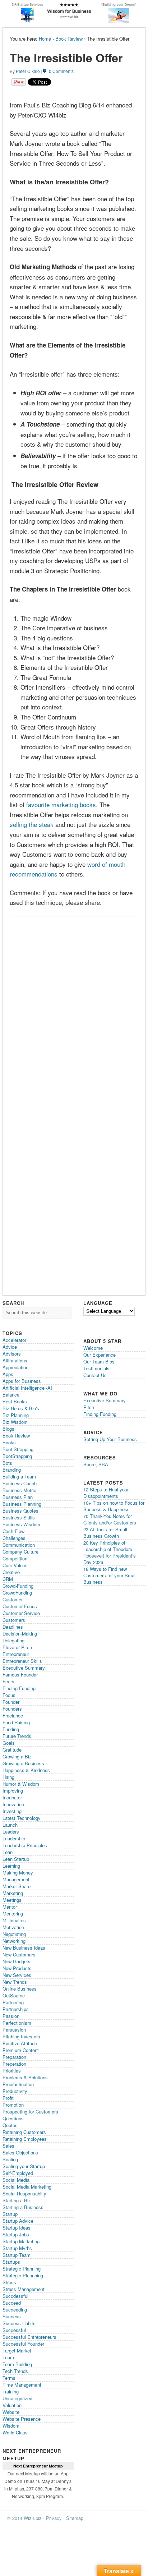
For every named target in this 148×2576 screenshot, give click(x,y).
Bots (7, 1463)
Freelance (13, 1715)
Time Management (22, 2385)
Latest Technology (22, 1818)
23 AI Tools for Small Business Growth (105, 1533)
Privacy (54, 2518)
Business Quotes (20, 1511)
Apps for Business (22, 1381)
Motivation (13, 1927)
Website (11, 2412)
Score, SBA (96, 1464)
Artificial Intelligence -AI (27, 1388)
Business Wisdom (21, 1524)
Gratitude (12, 1750)
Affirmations (15, 1360)
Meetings (12, 1900)
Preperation (14, 2064)
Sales (8, 2146)
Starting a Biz (17, 2200)
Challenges (14, 1538)
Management (16, 1879)
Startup (10, 2214)
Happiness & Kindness (26, 1770)
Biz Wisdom (15, 1422)
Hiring (8, 1777)
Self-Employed (18, 2173)
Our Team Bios (99, 1361)
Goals (9, 1743)
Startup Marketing (21, 2241)
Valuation (12, 2405)
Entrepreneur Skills (22, 1661)
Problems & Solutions (25, 2077)
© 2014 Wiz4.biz (24, 2518)
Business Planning (22, 1504)
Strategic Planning (22, 2269)
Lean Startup (16, 1859)
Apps (8, 1374)
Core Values (15, 1565)
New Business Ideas (24, 1948)
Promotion (13, 2105)
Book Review (69, 39)
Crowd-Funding (18, 1586)
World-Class (15, 2432)
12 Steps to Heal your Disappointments (106, 1493)
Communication (19, 1545)
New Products (17, 1968)
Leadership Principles (25, 1845)
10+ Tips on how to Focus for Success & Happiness (114, 1506)
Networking (14, 1941)
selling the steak (32, 824)
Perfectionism (17, 2023)
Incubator (12, 1797)
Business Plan (18, 1497)
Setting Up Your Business (110, 1439)
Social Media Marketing (27, 2187)
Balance (11, 1395)
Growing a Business (23, 1763)
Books (9, 1442)
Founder (11, 1702)
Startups (11, 2262)
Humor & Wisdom (21, 1784)
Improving (13, 1791)
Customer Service (21, 1613)
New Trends (15, 1982)
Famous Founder (20, 1675)
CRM (8, 1579)
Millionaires (14, 1920)
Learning (11, 1866)
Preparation (14, 2057)
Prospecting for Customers (30, 2112)
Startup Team (17, 2255)
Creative (11, 1572)
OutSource (14, 1995)
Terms (9, 2378)
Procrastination (18, 2084)
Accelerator (14, 1340)
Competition (15, 1558)
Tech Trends (15, 2371)
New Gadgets (17, 1961)
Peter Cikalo (28, 71)
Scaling (10, 2159)
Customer (13, 1599)
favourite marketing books (61, 804)
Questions (13, 2118)
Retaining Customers (24, 2132)
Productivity (15, 2091)
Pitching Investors (21, 2036)
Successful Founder (23, 2344)
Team (8, 2357)
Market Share (17, 1886)
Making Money (18, 1873)
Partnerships (16, 2009)
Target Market (17, 2350)
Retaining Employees (25, 2139)
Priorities (12, 2071)
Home (45, 39)
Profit (8, 2098)
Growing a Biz (17, 1756)
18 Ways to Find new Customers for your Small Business (110, 1575)
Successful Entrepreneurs (29, 2337)
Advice (10, 1347)
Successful (14, 2330)
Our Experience (100, 1355)
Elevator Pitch (17, 1647)
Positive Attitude (20, 2043)
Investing (12, 1811)
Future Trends (17, 1736)
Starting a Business (23, 2207)
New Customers (19, 1954)
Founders (12, 1709)
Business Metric (19, 1490)
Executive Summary (24, 1668)
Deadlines (13, 1627)
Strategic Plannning (23, 2275)
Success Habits (19, 2323)
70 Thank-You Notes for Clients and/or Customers (110, 1519)
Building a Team (19, 1476)
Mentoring (13, 1913)
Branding (12, 1470)
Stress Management (24, 2289)
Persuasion (14, 2030)
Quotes (10, 2125)
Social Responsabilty (24, 2193)
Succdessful (15, 2296)
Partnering (13, 2002)
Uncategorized (17, 2398)
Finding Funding (19, 1688)
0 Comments (61, 71)
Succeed (12, 2303)
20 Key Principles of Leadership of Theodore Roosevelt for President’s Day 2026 (110, 1552)
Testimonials (96, 1368)
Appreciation (15, 1367)
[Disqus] (74, 1011)
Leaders (11, 1832)
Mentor (10, 1907)
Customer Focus (20, 1606)
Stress (9, 2282)
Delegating (13, 1640)
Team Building (17, 2364)
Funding (11, 1729)
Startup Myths (17, 2248)
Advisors (12, 1354)
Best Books (15, 1401)
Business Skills (19, 1517)
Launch (10, 1825)
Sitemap (75, 2518)
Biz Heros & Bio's (21, 1408)
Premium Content (21, 2050)
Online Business (20, 1989)
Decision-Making (20, 1634)
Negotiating (14, 1934)
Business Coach (20, 1483)
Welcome (93, 1348)
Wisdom (11, 2426)
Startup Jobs (16, 2234)
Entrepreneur (16, 1654)
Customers (14, 1620)
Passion (11, 2016)
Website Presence (22, 2419)
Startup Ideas (17, 2228)
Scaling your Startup (24, 2166)
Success (12, 2316)
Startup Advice (18, 2221)
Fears (8, 1681)
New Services (17, 1975)
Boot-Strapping (18, 1449)
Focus (9, 1695)
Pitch (89, 1407)
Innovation (13, 1804)
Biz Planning (16, 1415)
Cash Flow (13, 1531)
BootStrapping (17, 1456)
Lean (8, 1852)
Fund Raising (16, 1722)
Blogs (8, 1429)
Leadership (14, 1838)
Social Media (16, 2180)
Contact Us (95, 1375)
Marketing (13, 1893)
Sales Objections (20, 2152)
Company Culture (20, 1552)
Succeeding (15, 2310)
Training (11, 2391)
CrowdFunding (17, 1593)
